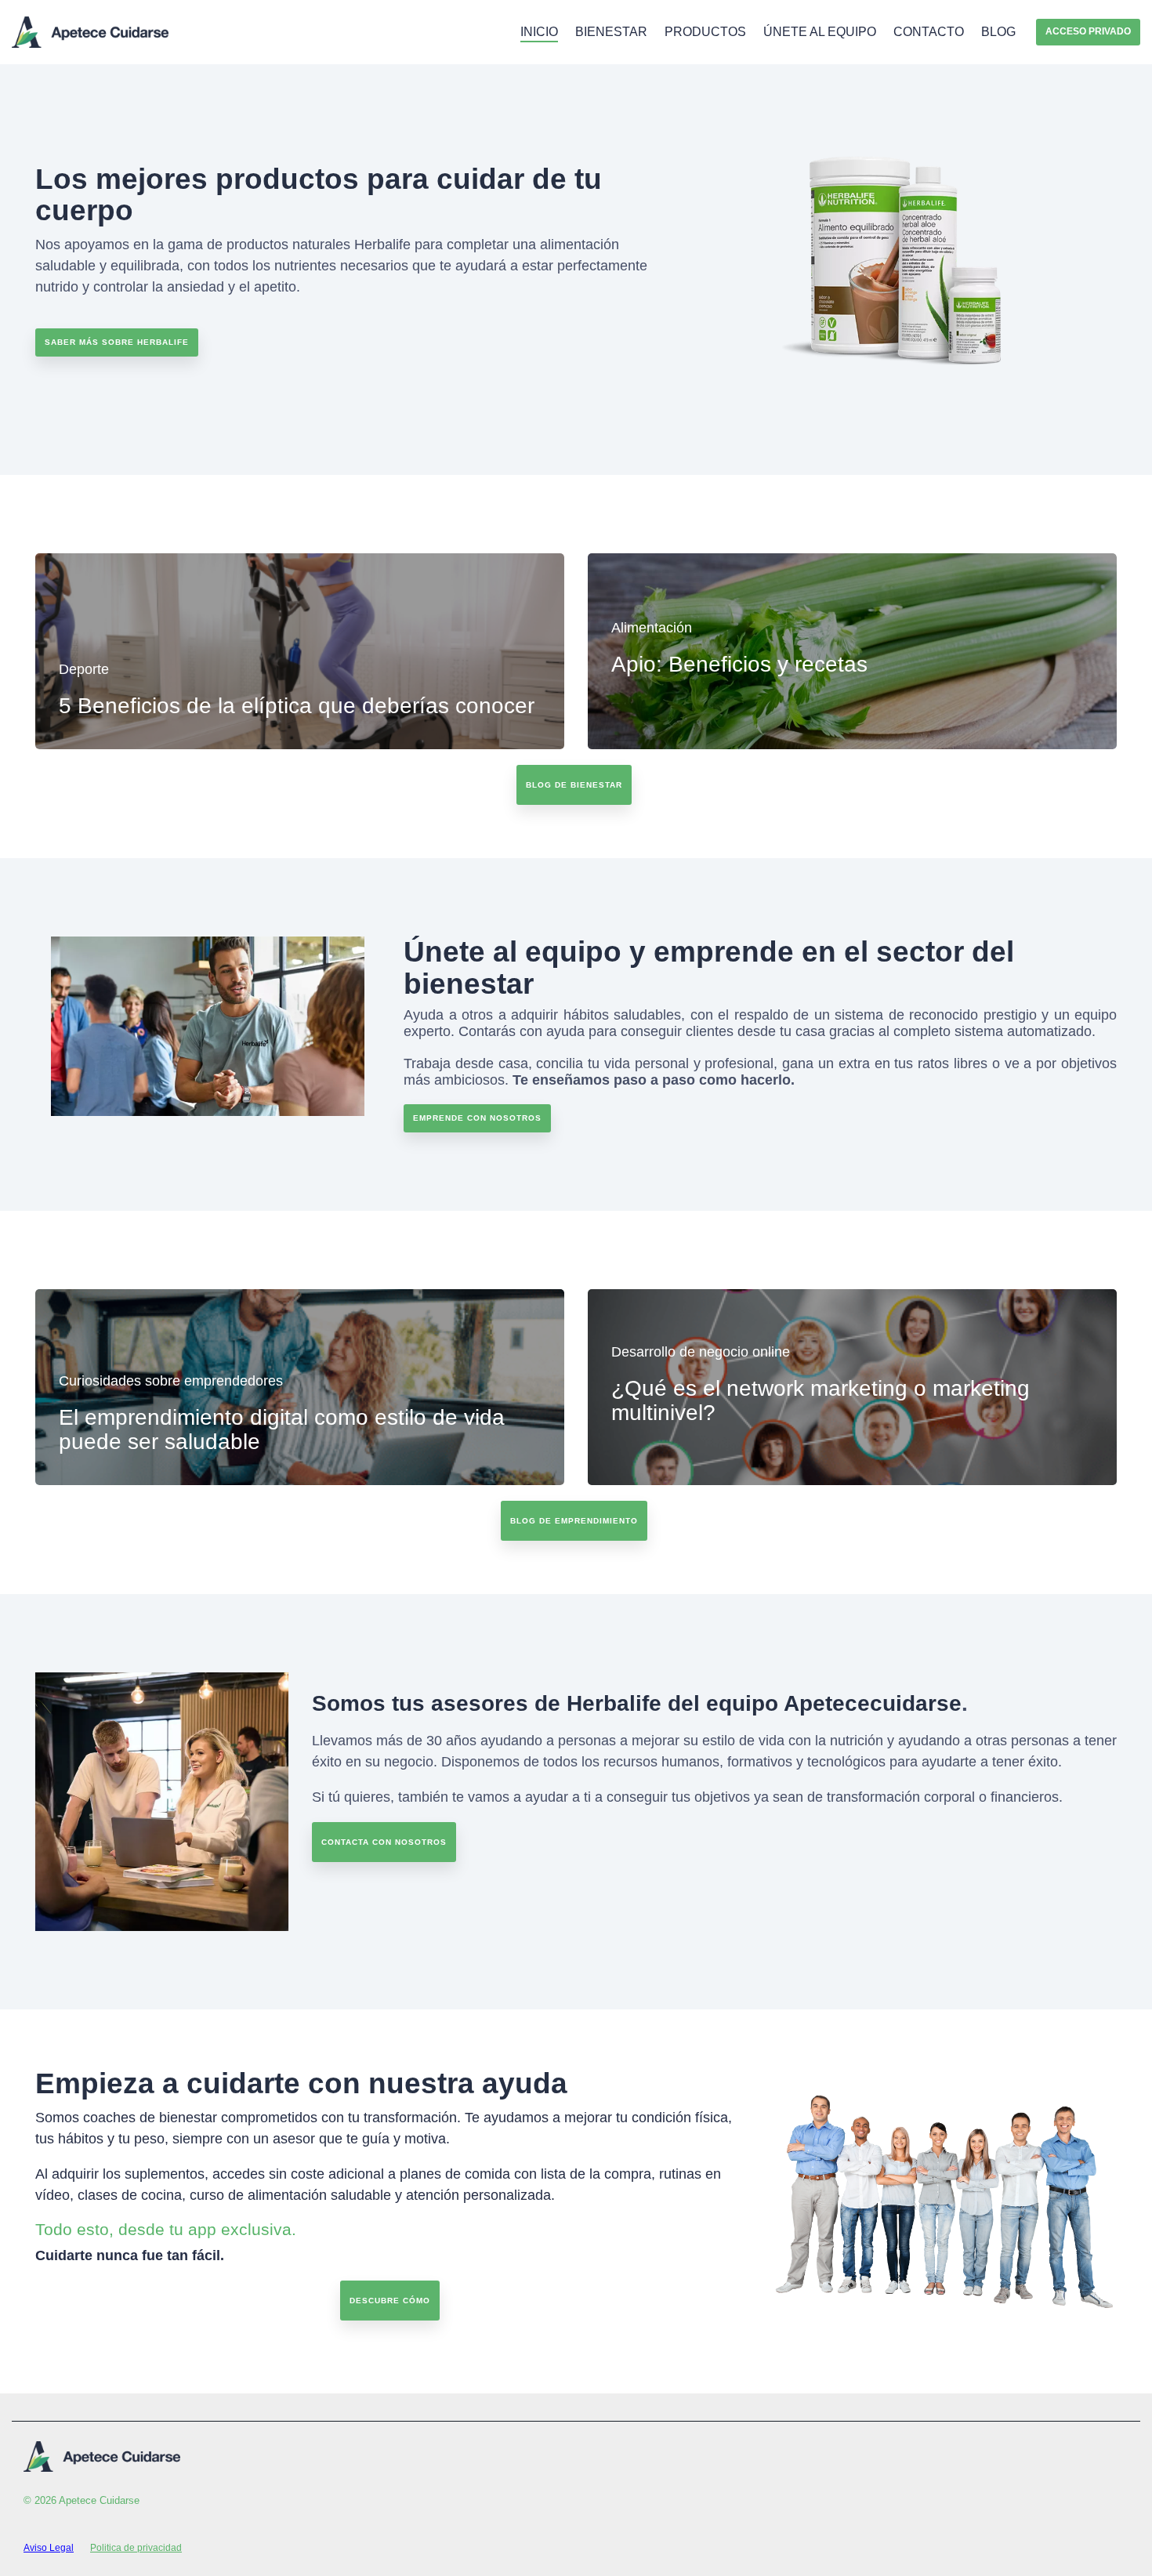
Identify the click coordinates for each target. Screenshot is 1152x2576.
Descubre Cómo (390, 2301)
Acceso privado (1088, 31)
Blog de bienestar (574, 785)
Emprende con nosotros (477, 1118)
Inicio (539, 32)
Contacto (929, 32)
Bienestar (611, 32)
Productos (705, 32)
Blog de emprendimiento (574, 1521)
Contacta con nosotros (384, 1842)
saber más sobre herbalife (117, 342)
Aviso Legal (49, 2548)
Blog (998, 32)
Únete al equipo (820, 32)
